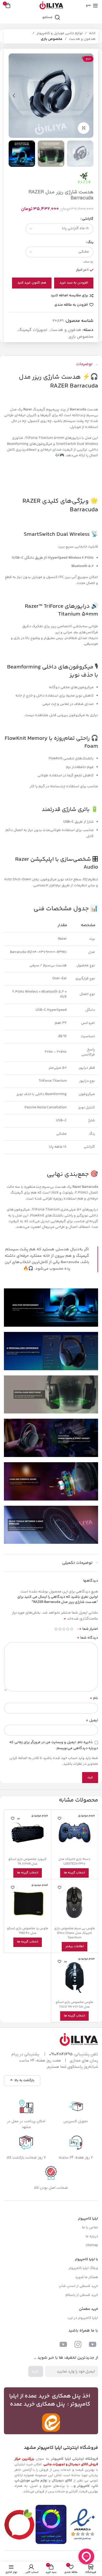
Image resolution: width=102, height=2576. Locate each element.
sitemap (92, 2245)
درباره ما (92, 2236)
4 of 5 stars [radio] (60, 1629)
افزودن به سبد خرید (74, 283)
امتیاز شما (89, 1629)
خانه (92, 33)
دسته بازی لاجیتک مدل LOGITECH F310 (74, 1861)
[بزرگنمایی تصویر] (84, 128)
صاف (86, 262)
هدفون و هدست (82, 39)
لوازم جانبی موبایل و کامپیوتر (60, 33)
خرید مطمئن (89, 2309)
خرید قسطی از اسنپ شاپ (78, 2286)
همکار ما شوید (87, 2277)
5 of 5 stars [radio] (56, 1629)
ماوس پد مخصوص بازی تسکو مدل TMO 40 (28, 1931)
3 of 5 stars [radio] (64, 1629)
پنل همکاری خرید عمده (38, 2404)
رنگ (90, 242)
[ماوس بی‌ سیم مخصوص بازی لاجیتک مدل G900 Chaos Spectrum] (75, 1902)
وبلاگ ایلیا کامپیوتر (83, 2268)
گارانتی (88, 219)
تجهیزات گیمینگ (33, 330)
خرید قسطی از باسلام (82, 2295)
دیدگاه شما (87, 1638)
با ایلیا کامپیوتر (86, 2259)
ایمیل (92, 1720)
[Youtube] (93, 2344)
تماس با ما (90, 2228)
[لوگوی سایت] (51, 5)
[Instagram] (78, 2344)
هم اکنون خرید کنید (32, 283)
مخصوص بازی (52, 39)
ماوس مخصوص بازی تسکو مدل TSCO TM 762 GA (74, 2005)
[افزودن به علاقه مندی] (60, 1818)
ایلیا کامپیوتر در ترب (83, 2318)
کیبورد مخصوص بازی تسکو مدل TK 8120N (27, 1861)
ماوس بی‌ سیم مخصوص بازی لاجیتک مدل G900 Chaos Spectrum (75, 1933)
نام (94, 1698)
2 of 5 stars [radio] (68, 1629)
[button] (88, 96)
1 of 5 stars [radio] (72, 1629)
